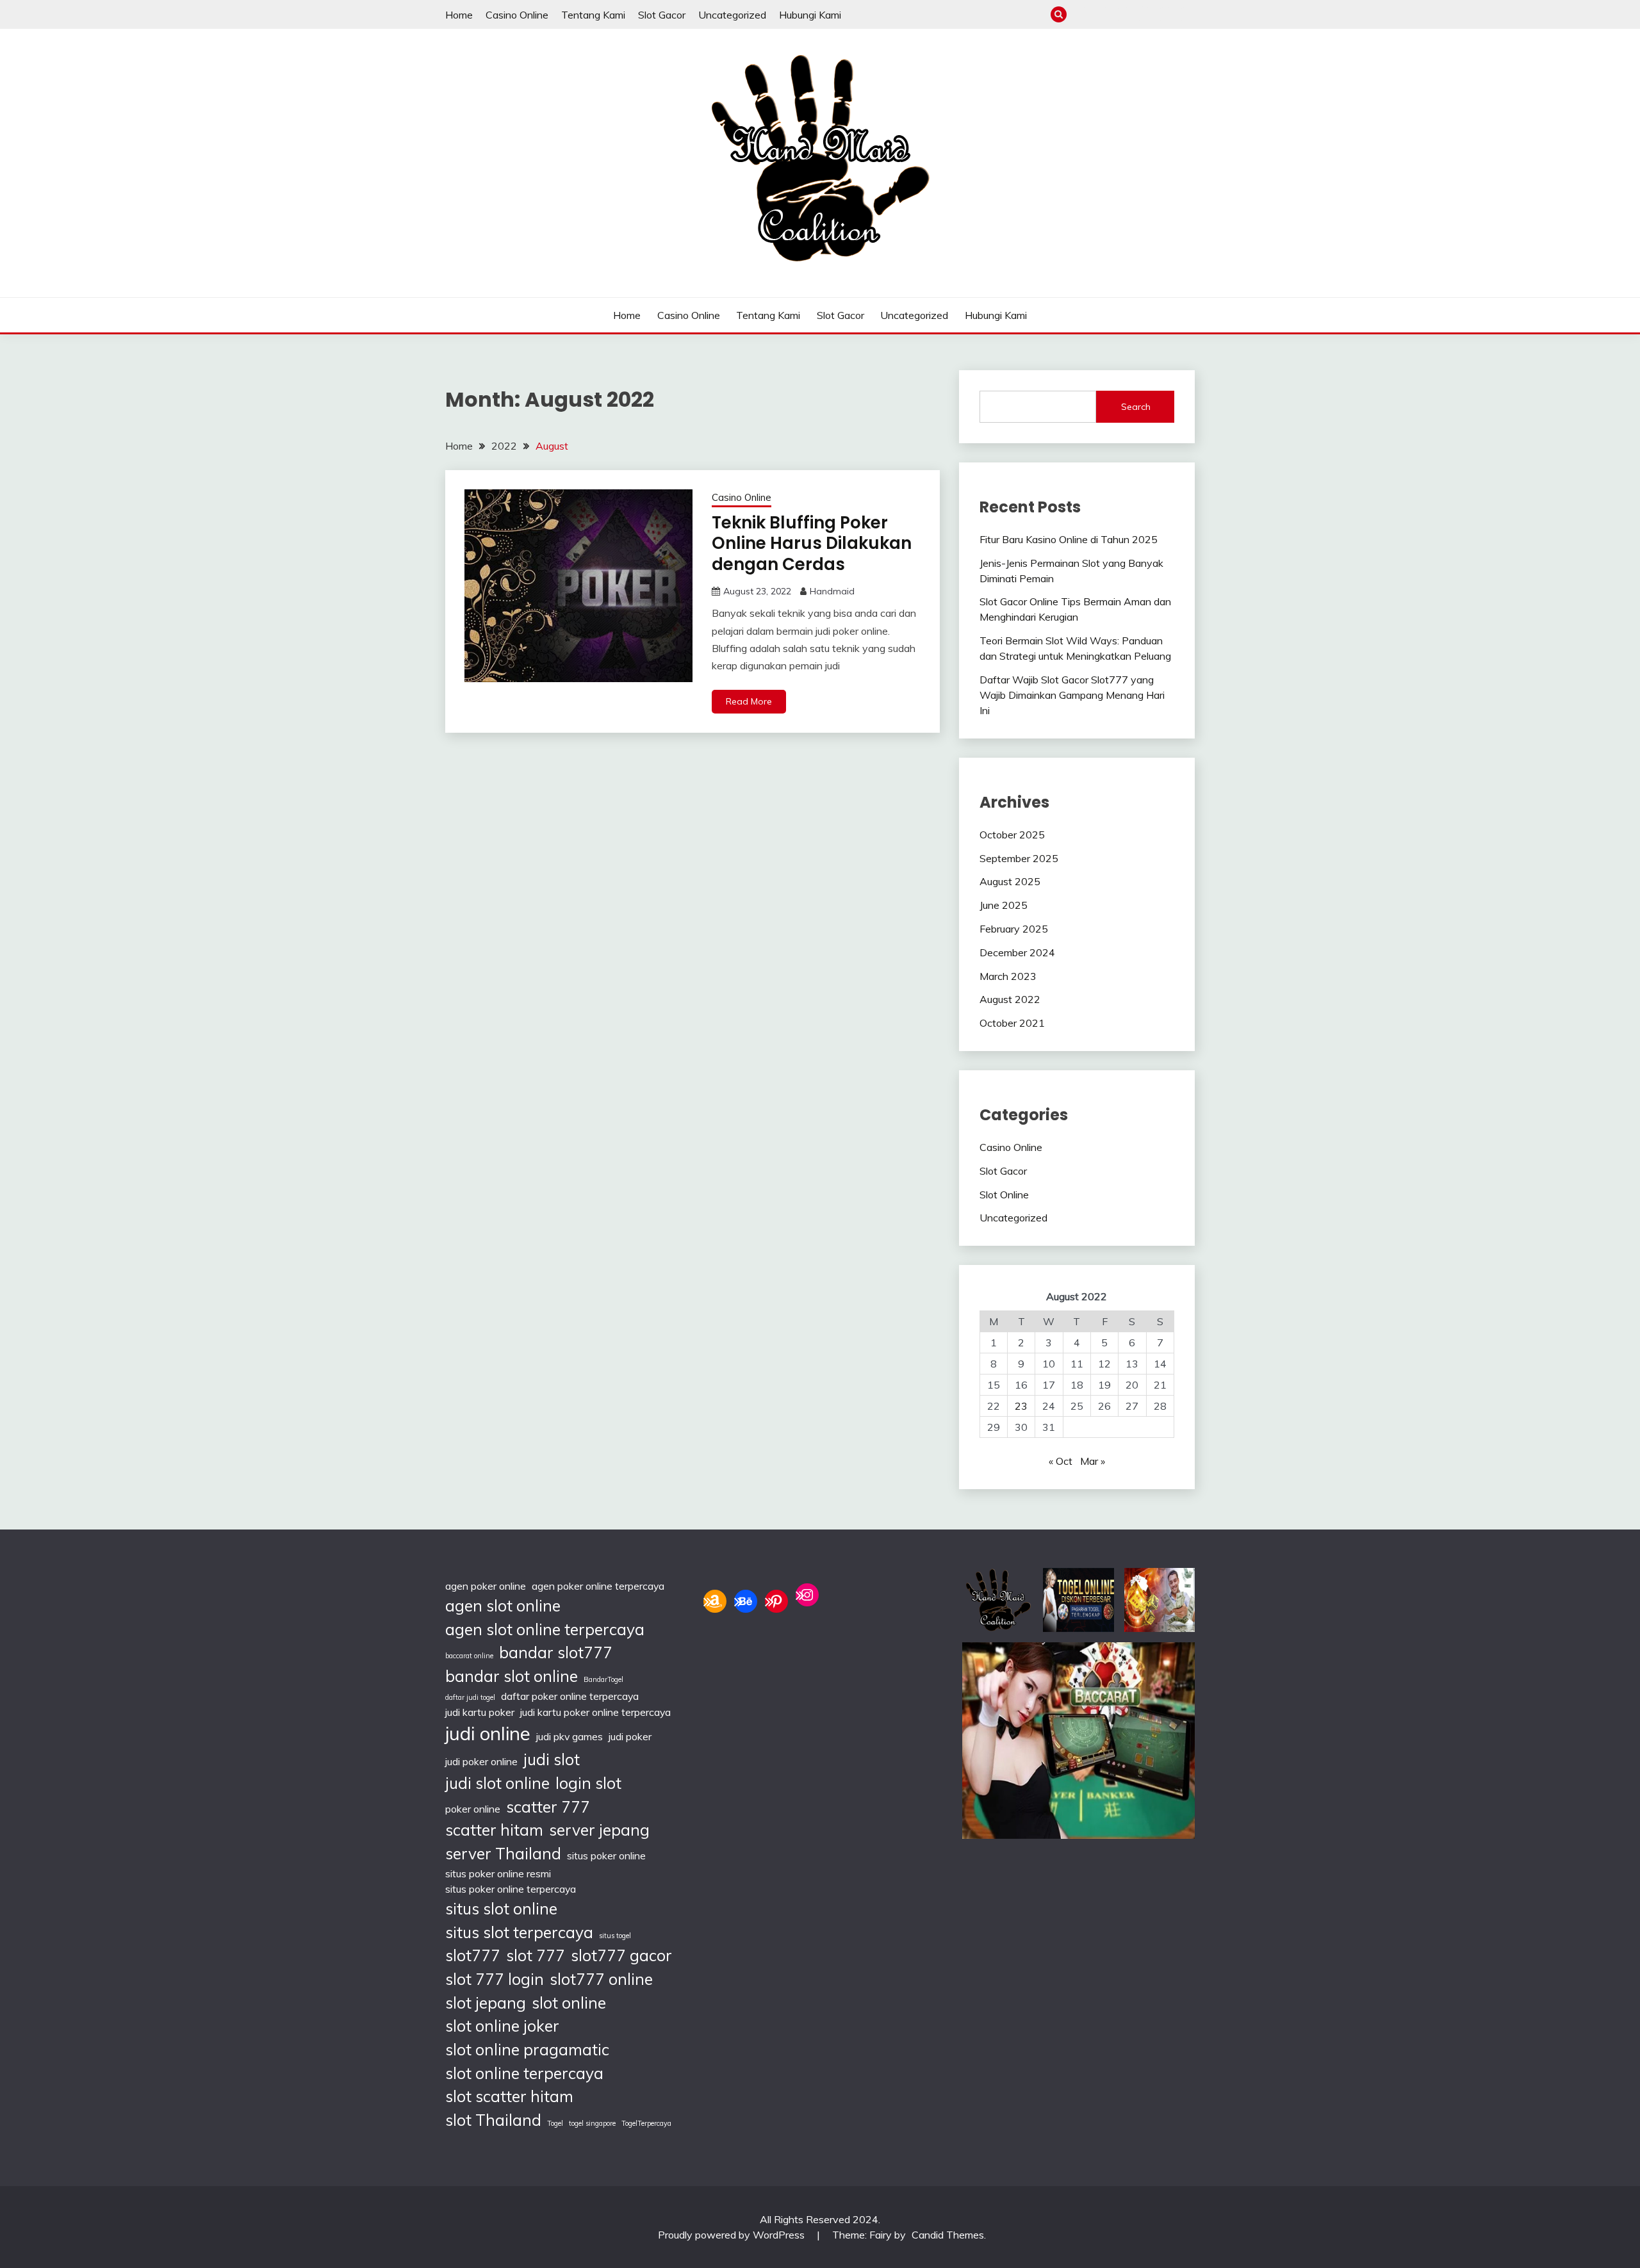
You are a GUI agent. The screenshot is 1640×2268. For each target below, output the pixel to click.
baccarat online (469, 1656)
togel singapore (592, 2123)
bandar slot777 (556, 1652)
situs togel (615, 1936)
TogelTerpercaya (646, 2123)
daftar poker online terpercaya (570, 1696)
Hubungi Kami (810, 15)
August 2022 (1010, 999)
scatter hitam (494, 1830)
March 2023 (1008, 976)
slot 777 (536, 1955)
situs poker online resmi (498, 1873)
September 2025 (1019, 858)
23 (1021, 1406)
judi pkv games (570, 1736)
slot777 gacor (621, 1955)
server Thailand (503, 1853)
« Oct (1061, 1461)
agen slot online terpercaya (545, 1629)
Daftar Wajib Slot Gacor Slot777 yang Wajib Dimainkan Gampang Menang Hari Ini (1072, 695)
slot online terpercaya (524, 2073)
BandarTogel (603, 1679)
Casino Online (517, 15)
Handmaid (832, 591)
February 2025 (1014, 929)
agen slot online (503, 1605)
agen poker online (486, 1586)
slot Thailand (493, 2120)
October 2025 (1012, 835)
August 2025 (1010, 881)
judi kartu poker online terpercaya (595, 1712)
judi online (488, 1733)
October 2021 (1012, 1023)
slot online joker (502, 2026)
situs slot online (501, 1908)
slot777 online (601, 1979)
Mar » (1093, 1461)
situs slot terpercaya (519, 1932)
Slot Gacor (662, 15)
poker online (473, 1809)
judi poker (630, 1736)
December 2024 (1017, 952)
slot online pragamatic (527, 2049)
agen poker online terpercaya (598, 1586)
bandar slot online (512, 1676)
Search (1136, 407)
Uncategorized (732, 15)
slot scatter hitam (509, 2096)
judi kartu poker (480, 1712)
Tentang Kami (593, 15)
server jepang (599, 1830)
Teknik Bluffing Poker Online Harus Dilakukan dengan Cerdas (812, 543)
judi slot (552, 1759)
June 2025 (1004, 905)
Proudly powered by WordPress (733, 2235)
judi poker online (481, 1761)
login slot (588, 1783)
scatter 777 (548, 1807)
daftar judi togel (470, 1697)
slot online (569, 2003)
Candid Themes (948, 2235)
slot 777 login (495, 1979)
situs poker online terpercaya (511, 1889)
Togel (555, 2123)
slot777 (473, 1955)
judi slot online (497, 1783)
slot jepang (486, 2003)
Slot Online (1004, 1195)
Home (459, 15)
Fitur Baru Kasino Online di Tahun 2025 (1069, 539)
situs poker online (606, 1856)
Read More (749, 701)
